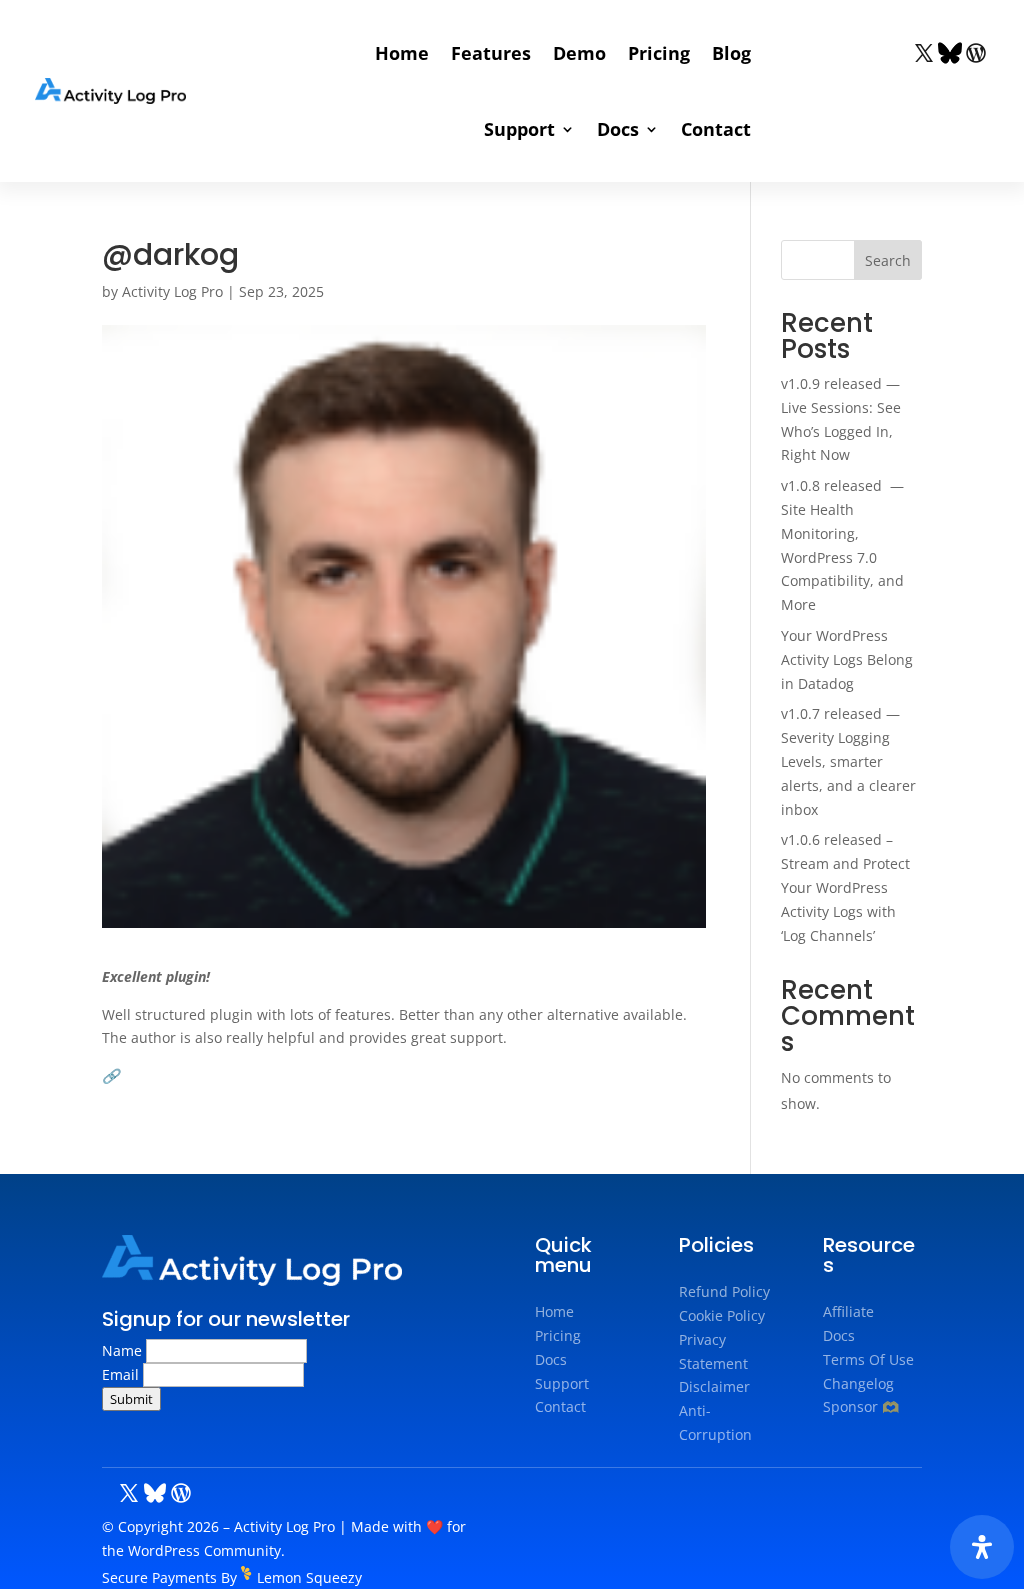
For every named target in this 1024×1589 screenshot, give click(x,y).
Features (491, 53)
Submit (131, 1399)
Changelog (858, 1383)
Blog (731, 53)
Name (124, 1350)
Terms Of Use (868, 1359)
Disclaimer (714, 1386)
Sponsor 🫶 (861, 1406)
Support (519, 129)
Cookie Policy (722, 1315)
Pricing (659, 53)
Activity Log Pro (172, 291)
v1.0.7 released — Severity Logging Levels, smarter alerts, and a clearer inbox (848, 761)
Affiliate (848, 1311)
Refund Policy (724, 1291)
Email (122, 1374)
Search (888, 260)
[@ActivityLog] (924, 51)
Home (402, 53)
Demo (579, 53)
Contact (716, 129)
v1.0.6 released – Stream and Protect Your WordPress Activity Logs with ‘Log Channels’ (845, 887)
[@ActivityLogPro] (976, 51)
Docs (618, 129)
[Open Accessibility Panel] (982, 1547)
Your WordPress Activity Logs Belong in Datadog (847, 659)
